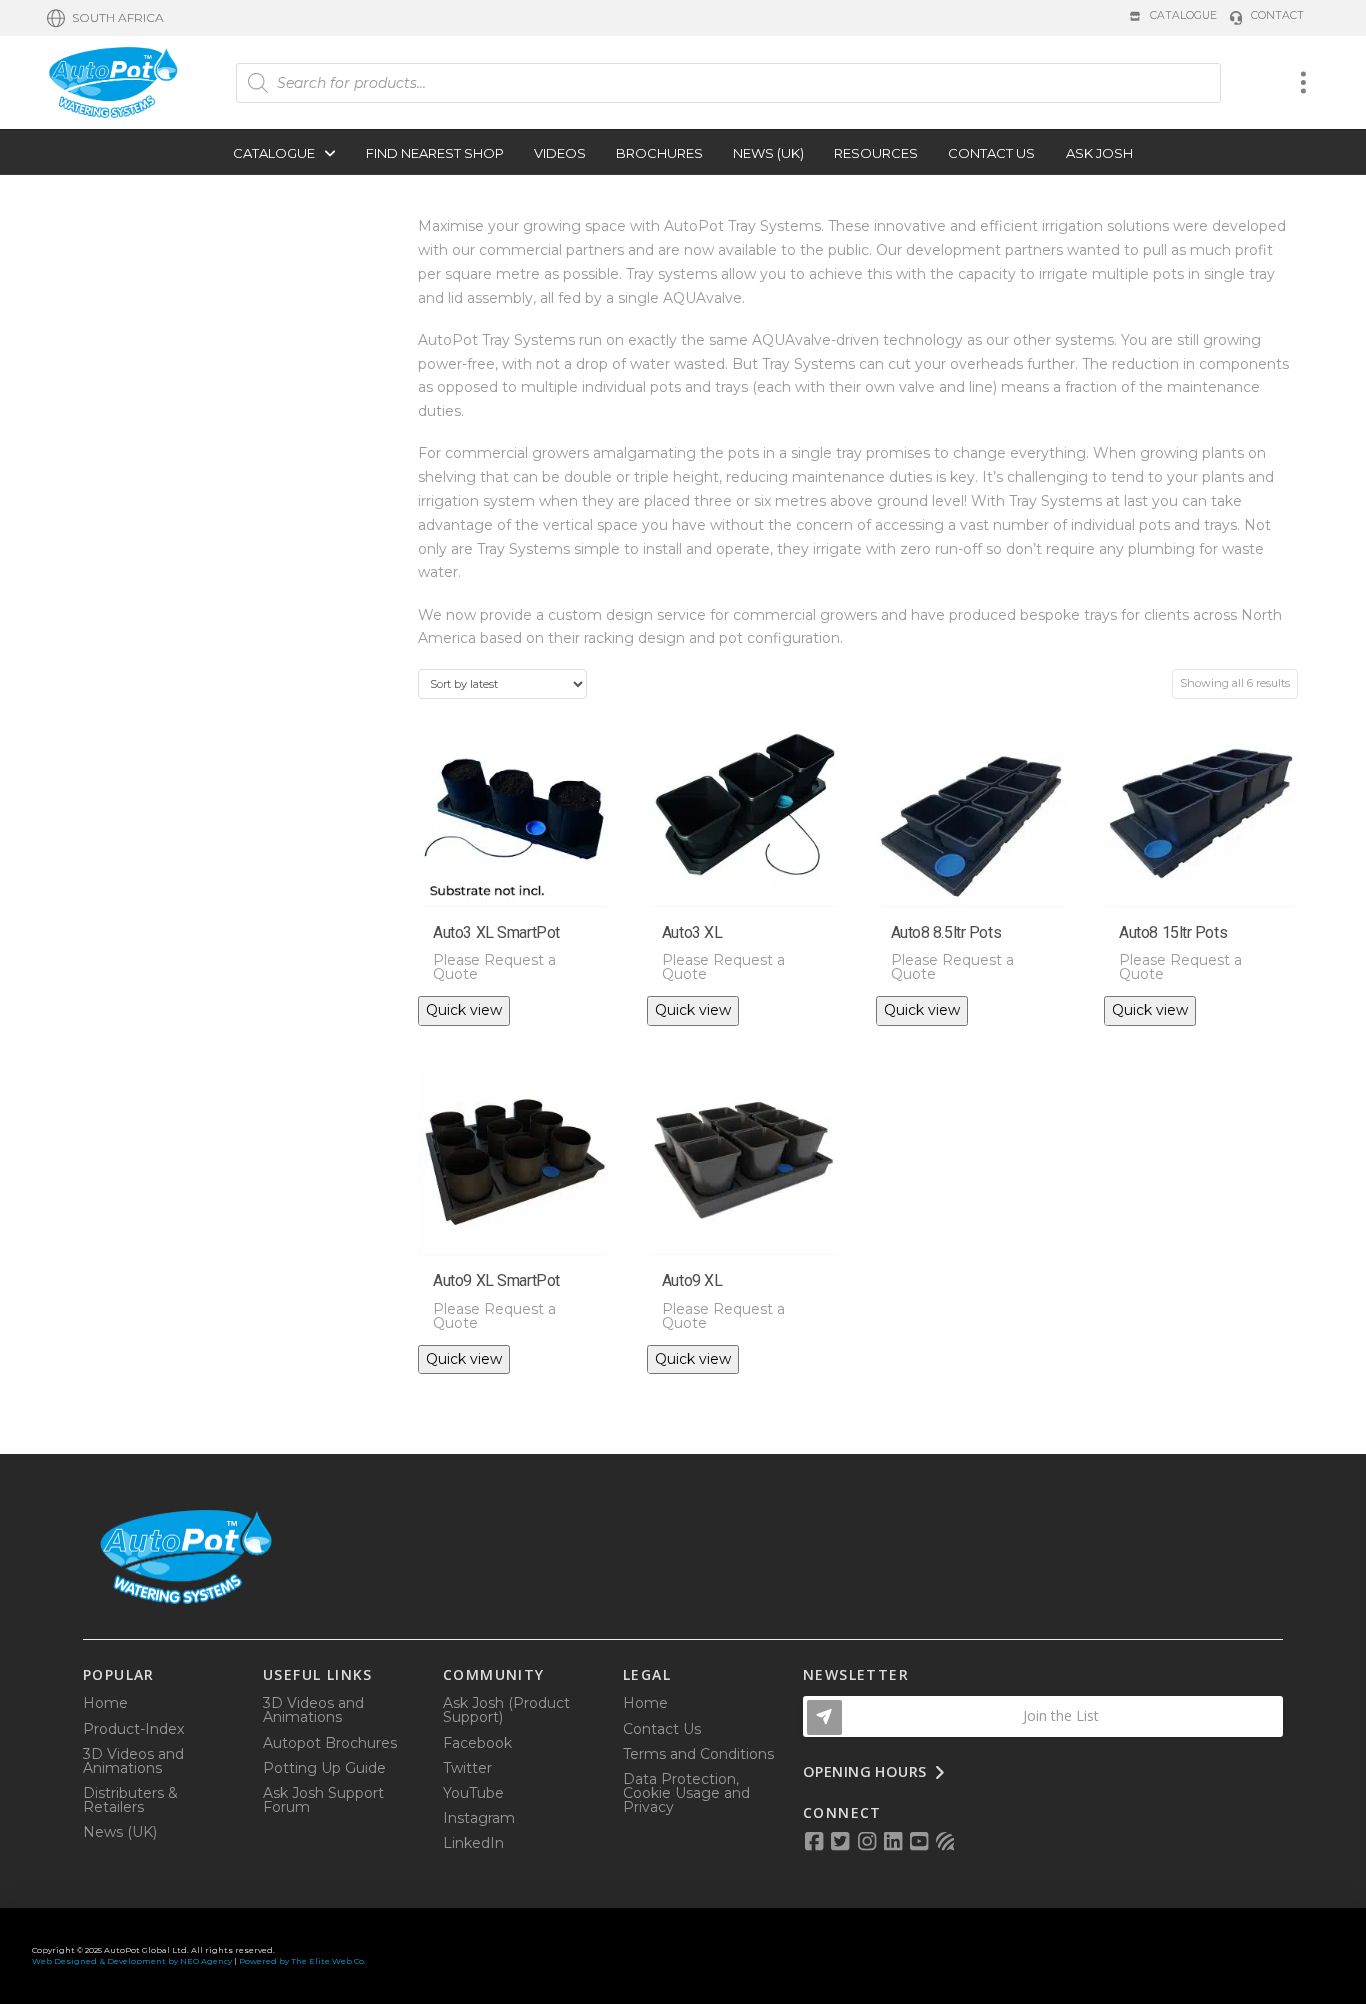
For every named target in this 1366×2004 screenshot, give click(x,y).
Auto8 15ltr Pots (1173, 932)
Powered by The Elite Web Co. (302, 1961)
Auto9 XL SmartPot (496, 1280)
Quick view (464, 1010)
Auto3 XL (692, 932)
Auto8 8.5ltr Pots (946, 932)
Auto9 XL (692, 1280)
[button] (105, 18)
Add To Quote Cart (523, 881)
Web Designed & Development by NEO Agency (132, 1961)
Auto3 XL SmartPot (496, 932)
